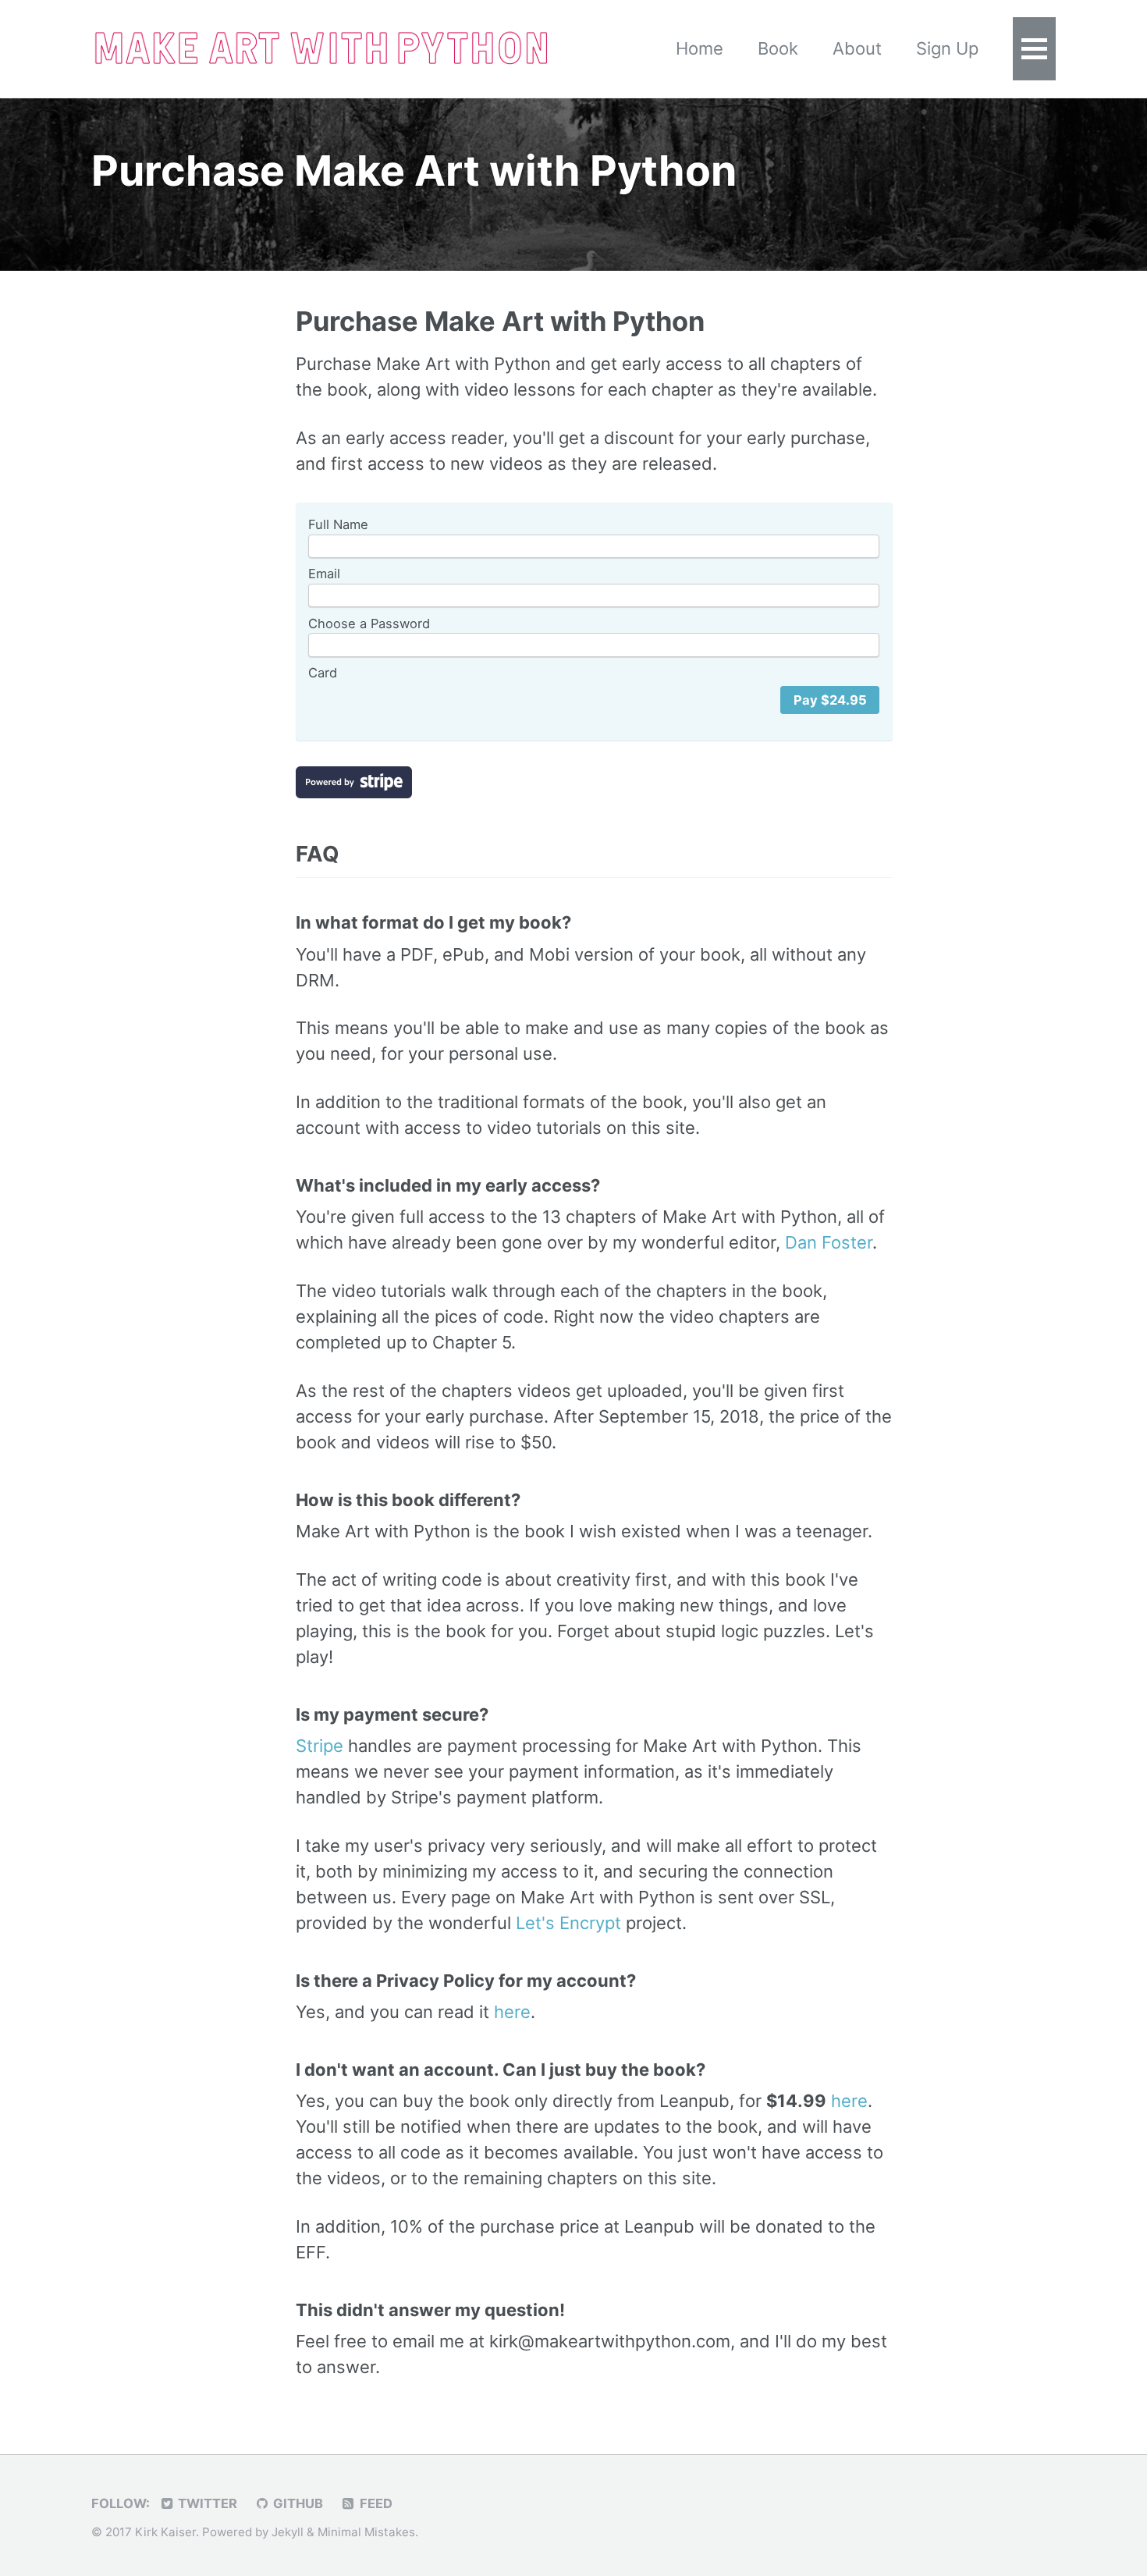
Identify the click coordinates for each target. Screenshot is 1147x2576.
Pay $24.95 (830, 700)
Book (778, 48)
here (512, 2012)
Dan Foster (829, 1242)
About (857, 48)
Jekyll (288, 2532)
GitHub (297, 2503)
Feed (375, 2503)
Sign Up (947, 48)
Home (700, 48)
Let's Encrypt (568, 1923)
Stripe (320, 1746)
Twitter (206, 2503)
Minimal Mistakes (366, 2532)
